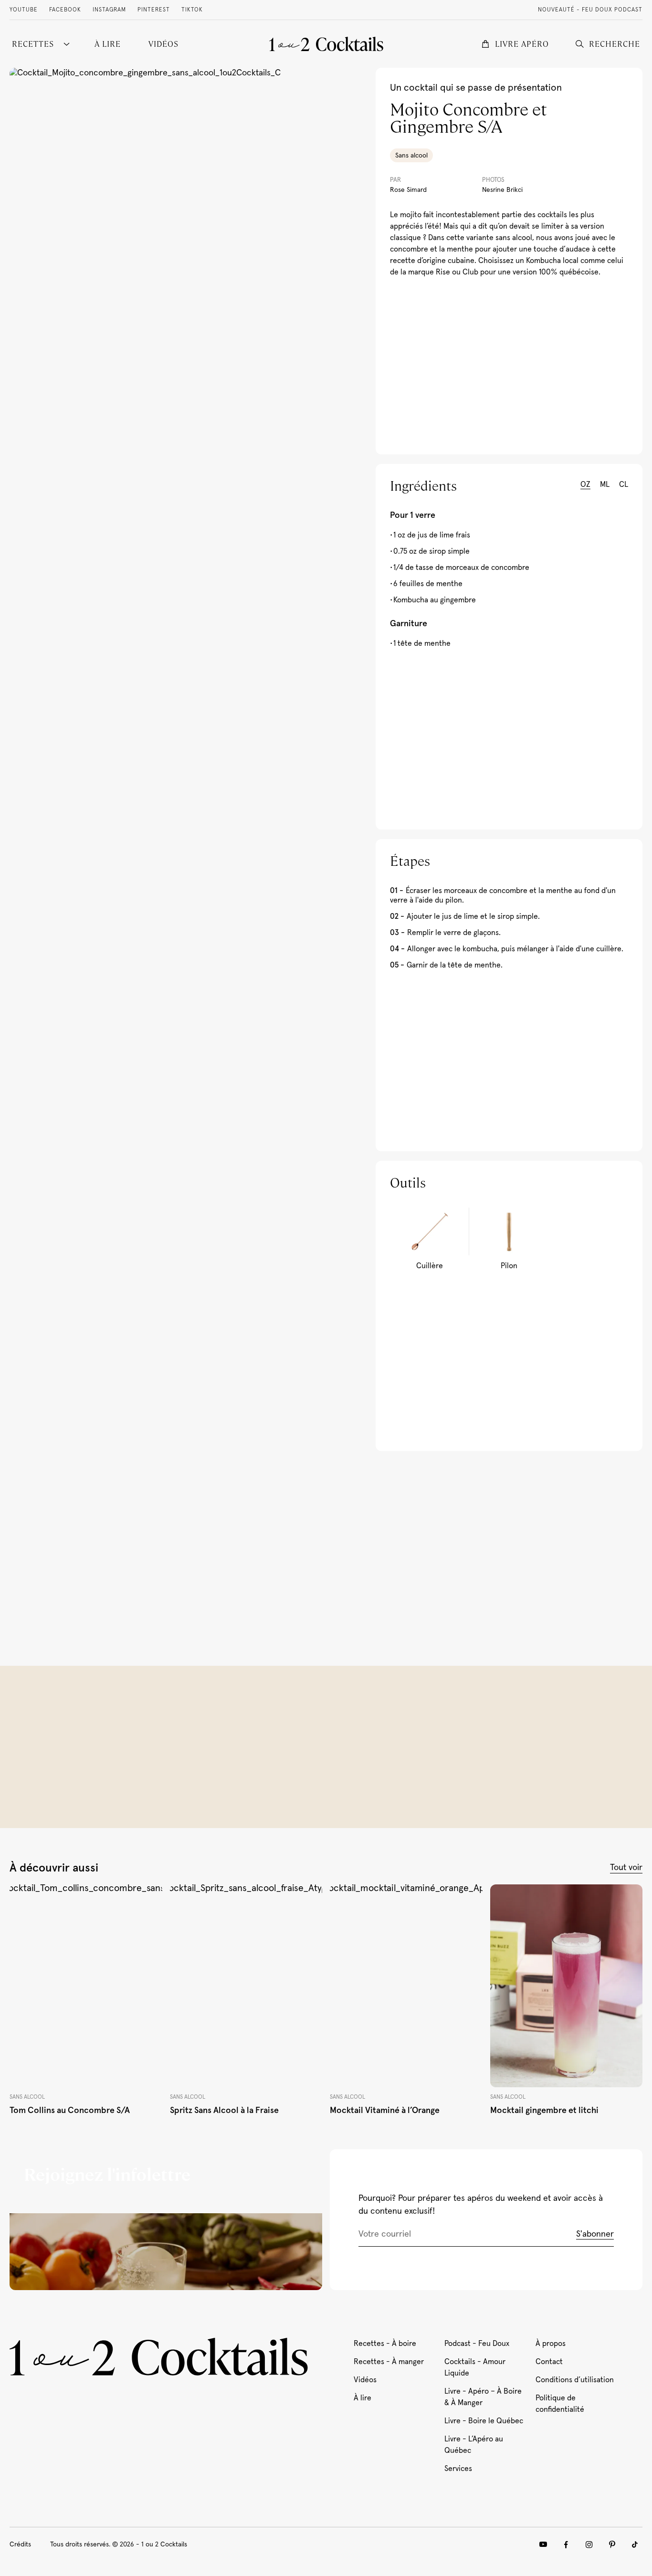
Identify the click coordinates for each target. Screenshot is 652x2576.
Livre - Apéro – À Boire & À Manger (483, 2397)
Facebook (65, 10)
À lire (363, 2398)
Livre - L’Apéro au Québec (474, 2445)
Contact (549, 2362)
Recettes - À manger (389, 2362)
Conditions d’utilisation (575, 2380)
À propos (551, 2344)
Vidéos (365, 2380)
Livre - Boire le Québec (484, 2421)
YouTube (24, 10)
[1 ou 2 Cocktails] (326, 44)
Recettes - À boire (385, 2344)
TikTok (192, 10)
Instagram (109, 10)
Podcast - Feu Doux (477, 2344)
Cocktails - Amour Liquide (475, 2367)
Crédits (20, 2544)
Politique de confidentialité (560, 2404)
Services (458, 2469)
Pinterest (154, 10)
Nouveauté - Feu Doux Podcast (590, 10)
